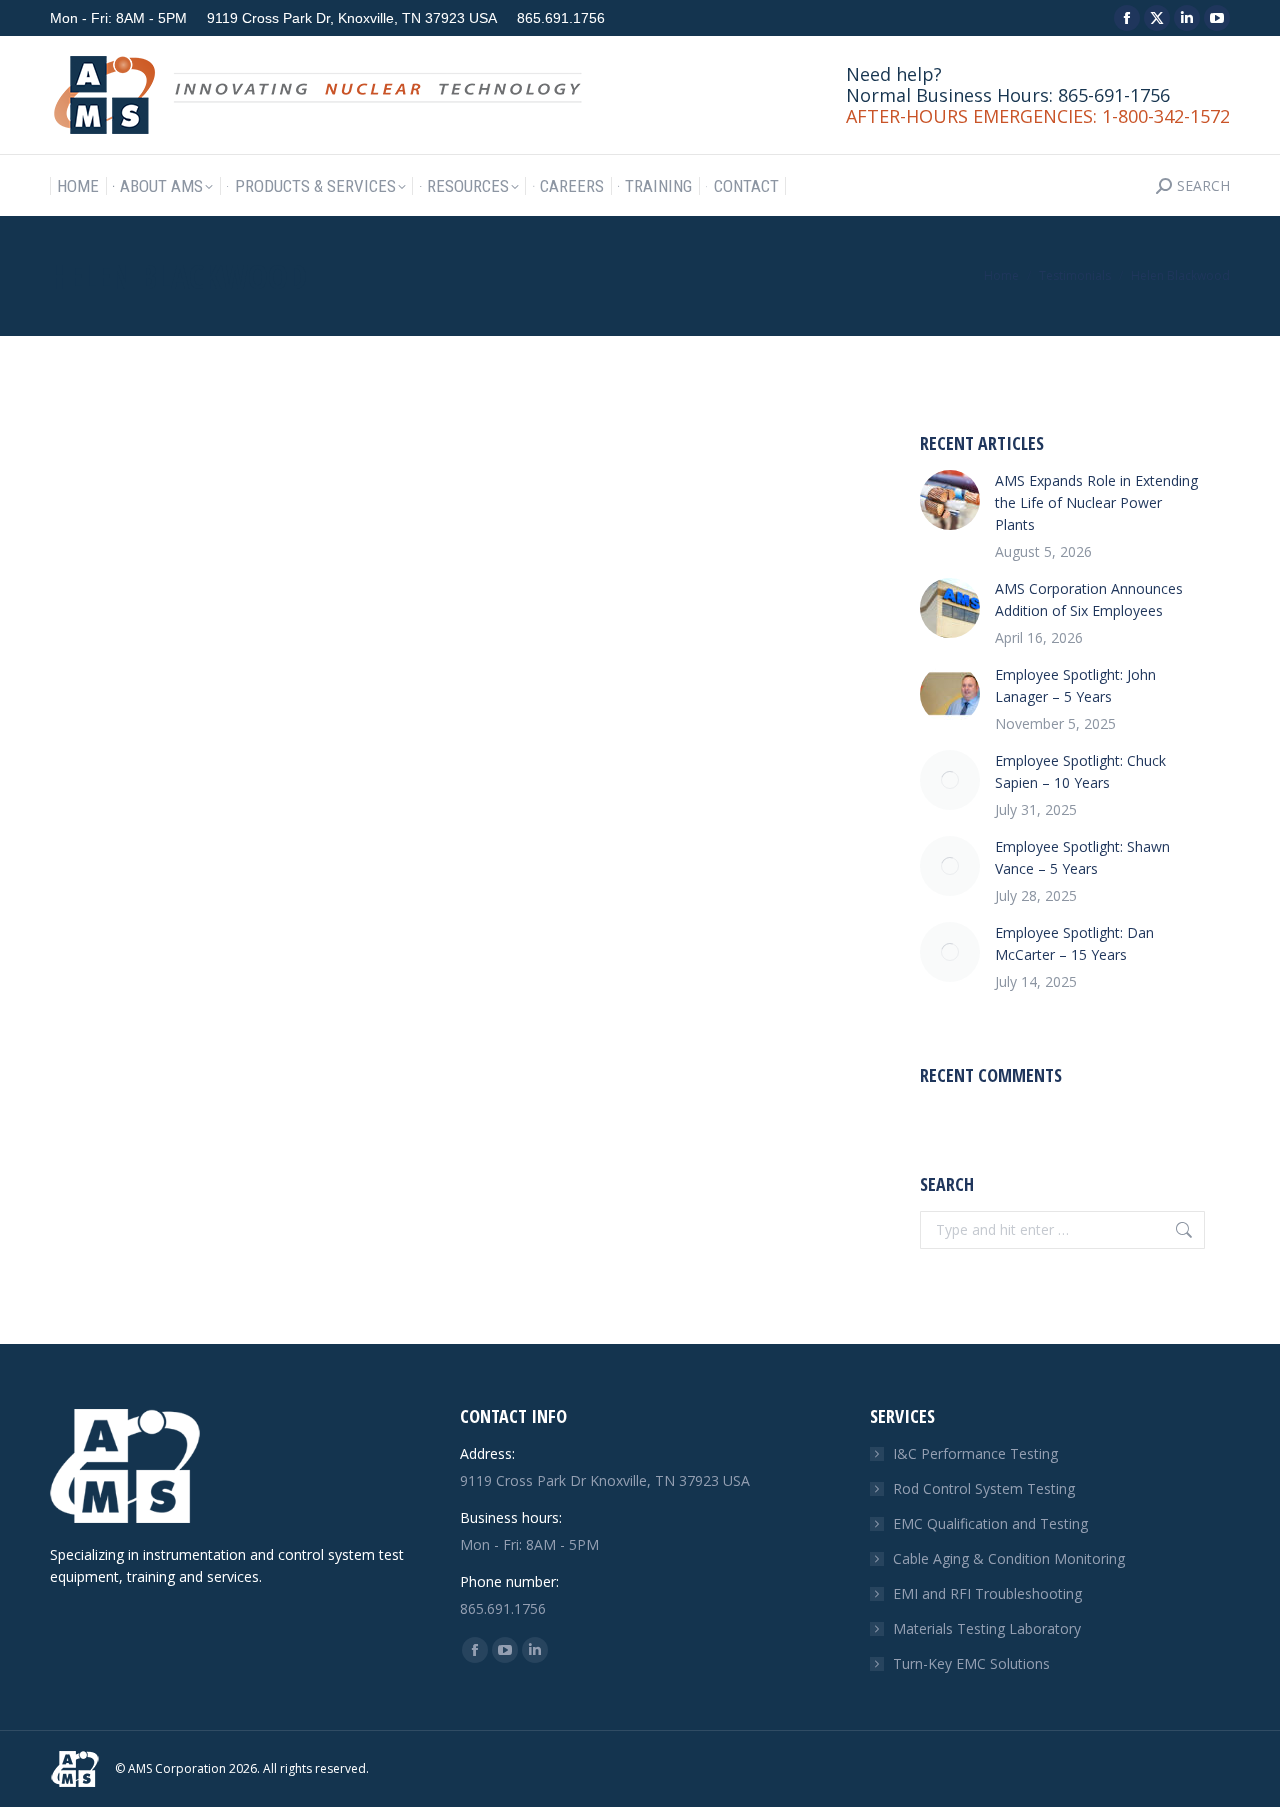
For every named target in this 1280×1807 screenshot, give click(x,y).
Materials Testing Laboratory (987, 1628)
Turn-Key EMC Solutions (971, 1663)
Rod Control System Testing (984, 1488)
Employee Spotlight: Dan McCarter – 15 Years (1074, 943)
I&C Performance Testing (975, 1453)
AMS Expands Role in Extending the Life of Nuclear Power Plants (1096, 502)
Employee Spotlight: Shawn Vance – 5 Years (1082, 857)
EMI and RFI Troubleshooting (987, 1593)
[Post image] (950, 500)
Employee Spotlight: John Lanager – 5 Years (1075, 685)
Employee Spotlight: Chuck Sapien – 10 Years (1080, 771)
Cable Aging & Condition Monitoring (1009, 1558)
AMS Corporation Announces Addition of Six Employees (1089, 599)
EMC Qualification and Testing (990, 1523)
